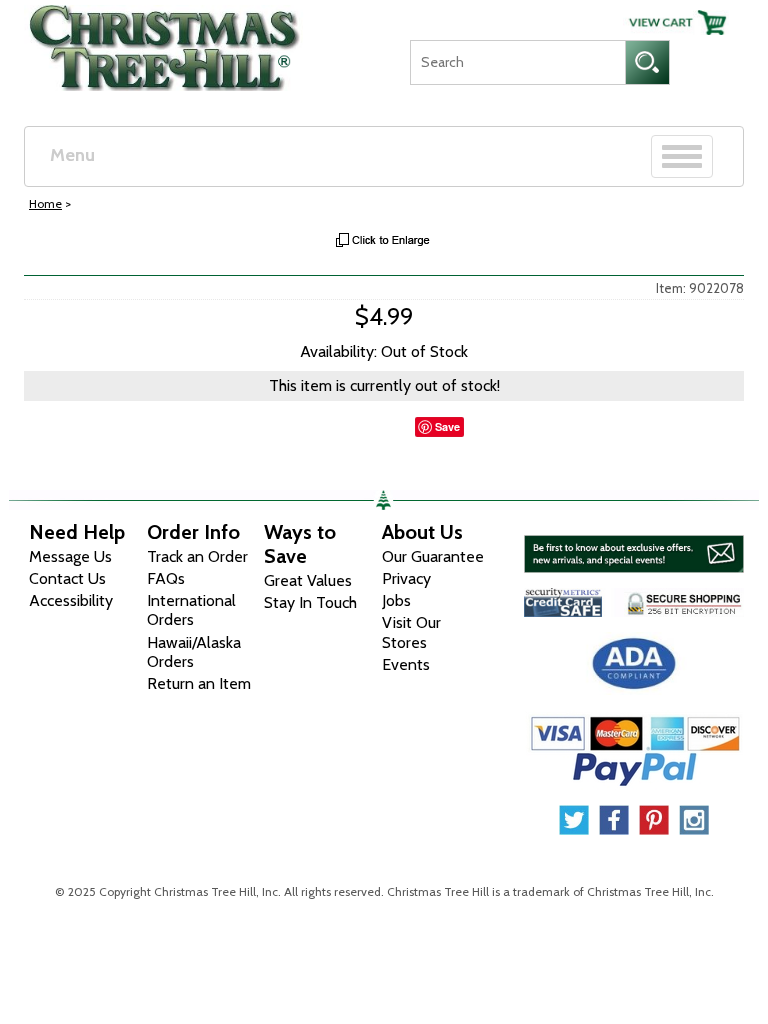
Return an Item (199, 683)
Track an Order (197, 556)
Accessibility (71, 600)
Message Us (70, 556)
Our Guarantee (433, 556)
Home (45, 203)
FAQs (166, 578)
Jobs (396, 600)
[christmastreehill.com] (165, 43)
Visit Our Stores (411, 632)
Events (406, 664)
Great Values (308, 580)
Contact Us (67, 578)
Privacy (406, 578)
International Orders (191, 610)
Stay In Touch (310, 602)
